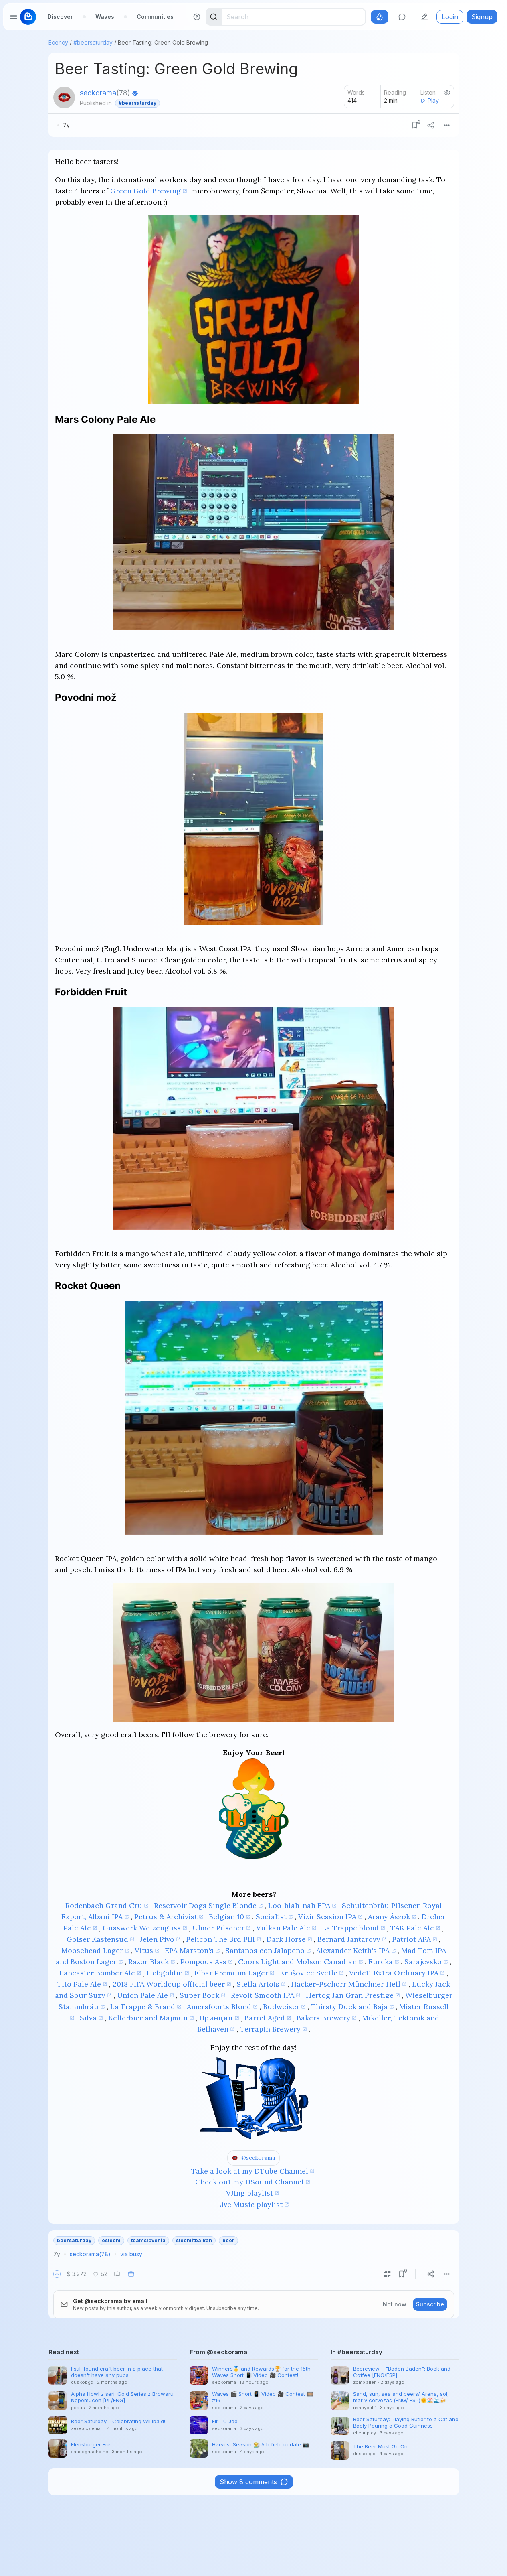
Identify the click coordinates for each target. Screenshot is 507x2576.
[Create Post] (424, 17)
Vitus (144, 1950)
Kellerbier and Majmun (148, 2018)
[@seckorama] (64, 97)
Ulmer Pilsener (218, 1928)
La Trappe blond (350, 1928)
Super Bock (199, 1995)
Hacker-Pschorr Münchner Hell (346, 1984)
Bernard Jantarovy (349, 1939)
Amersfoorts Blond (219, 2007)
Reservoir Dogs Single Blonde (205, 1905)
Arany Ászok (389, 1917)
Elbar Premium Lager (231, 1973)
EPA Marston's (189, 1950)
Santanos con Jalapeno (265, 1950)
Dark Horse (286, 1939)
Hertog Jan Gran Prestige (350, 1995)
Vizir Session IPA (327, 1917)
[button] (57, 2274)
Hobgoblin (165, 1973)
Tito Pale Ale (79, 1984)
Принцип (216, 2018)
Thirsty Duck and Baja (349, 2007)
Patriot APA (411, 1939)
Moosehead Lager (92, 1950)
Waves (105, 17)
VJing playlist (249, 2193)
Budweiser (281, 2007)
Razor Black (148, 1962)
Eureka (381, 1962)
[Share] (431, 125)
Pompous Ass (203, 1962)
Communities (155, 17)
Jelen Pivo (157, 1939)
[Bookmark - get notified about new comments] (415, 125)
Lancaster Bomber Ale (97, 1973)
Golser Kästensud (97, 1939)
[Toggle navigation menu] (14, 17)
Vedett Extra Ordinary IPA (394, 1973)
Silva (88, 2018)
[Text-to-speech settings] (447, 93)
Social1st (271, 1917)
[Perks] (380, 17)
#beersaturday (93, 42)
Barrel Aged (265, 2018)
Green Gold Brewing (145, 191)
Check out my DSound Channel (249, 2182)
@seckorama (258, 2158)
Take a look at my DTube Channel (250, 2171)
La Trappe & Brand (143, 2007)
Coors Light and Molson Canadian (297, 1962)
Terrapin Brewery (270, 2029)
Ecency (58, 42)
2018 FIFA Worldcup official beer (169, 1984)
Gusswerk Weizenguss (142, 1928)
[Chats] (402, 17)
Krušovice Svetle (309, 1973)
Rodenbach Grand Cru (104, 1905)
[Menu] (447, 125)
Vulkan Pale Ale (283, 1928)
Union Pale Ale (142, 1995)
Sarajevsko (423, 1962)
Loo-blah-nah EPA (299, 1905)
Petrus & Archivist (166, 1917)
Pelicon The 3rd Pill (220, 1939)
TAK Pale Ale (412, 1928)
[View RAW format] (387, 2274)
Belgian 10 (226, 1917)
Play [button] (433, 100)
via (131, 2254)
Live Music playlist (250, 2204)
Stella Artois (258, 1984)
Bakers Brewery (323, 2018)
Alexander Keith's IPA (353, 1950)
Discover (60, 17)
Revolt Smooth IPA (263, 1995)
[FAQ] (197, 17)
